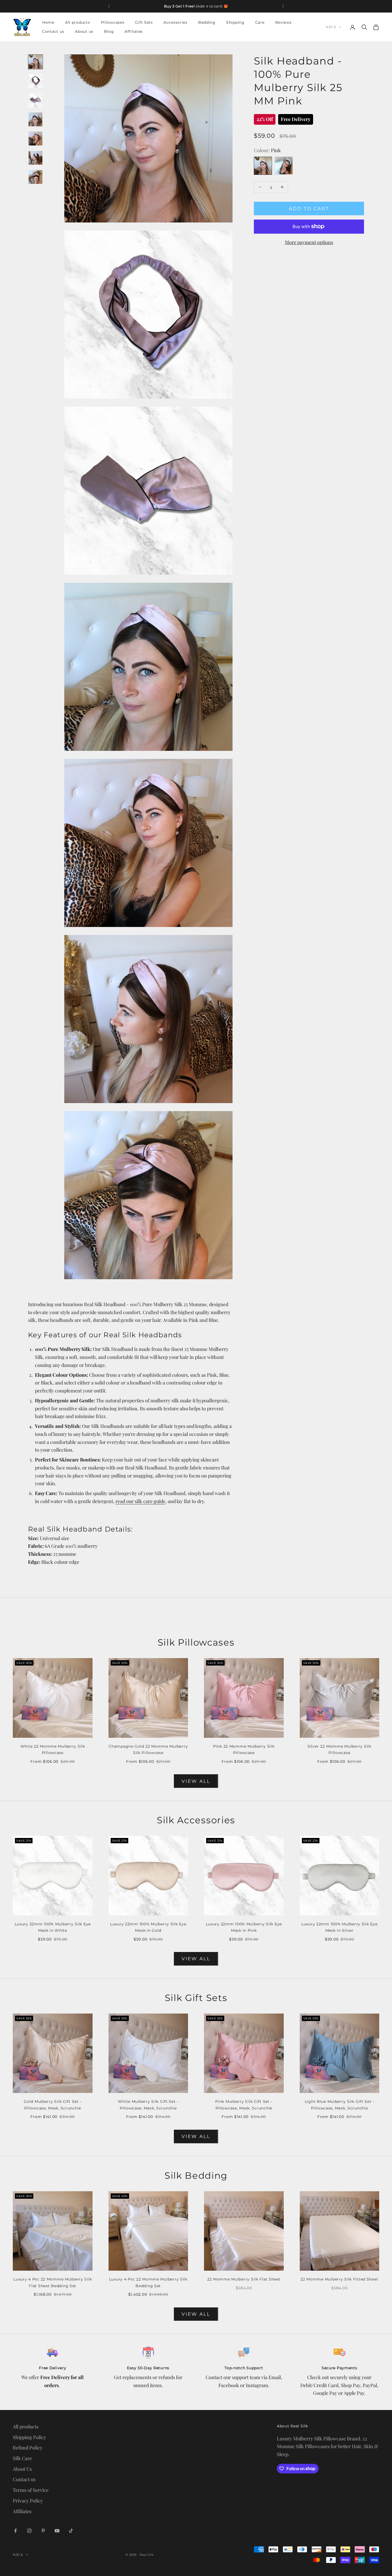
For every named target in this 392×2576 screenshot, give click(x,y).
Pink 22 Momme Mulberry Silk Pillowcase (244, 1749)
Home (48, 22)
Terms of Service (31, 2490)
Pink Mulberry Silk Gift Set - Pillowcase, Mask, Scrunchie (244, 2105)
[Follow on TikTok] (71, 2531)
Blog (109, 32)
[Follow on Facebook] (15, 2531)
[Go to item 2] (35, 81)
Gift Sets (144, 22)
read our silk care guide (140, 1501)
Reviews (283, 22)
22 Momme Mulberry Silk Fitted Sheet (339, 2279)
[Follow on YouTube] (57, 2531)
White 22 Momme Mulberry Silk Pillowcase (53, 1749)
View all (196, 1959)
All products (78, 22)
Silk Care (22, 2458)
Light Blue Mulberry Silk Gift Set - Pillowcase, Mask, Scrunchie (339, 2105)
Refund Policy (28, 2448)
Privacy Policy (28, 2501)
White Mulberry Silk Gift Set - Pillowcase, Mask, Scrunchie (148, 2105)
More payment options (309, 242)
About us (84, 32)
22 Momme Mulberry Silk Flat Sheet (244, 2279)
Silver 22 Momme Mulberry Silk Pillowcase (339, 1749)
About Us (22, 2469)
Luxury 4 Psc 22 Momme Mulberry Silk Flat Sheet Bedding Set (53, 2282)
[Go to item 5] (35, 139)
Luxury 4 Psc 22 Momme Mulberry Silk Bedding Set (148, 2282)
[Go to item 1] (35, 62)
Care (260, 22)
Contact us (53, 32)
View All (196, 1781)
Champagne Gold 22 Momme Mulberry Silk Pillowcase (148, 1749)
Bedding (207, 22)
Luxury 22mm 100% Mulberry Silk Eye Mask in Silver (339, 1927)
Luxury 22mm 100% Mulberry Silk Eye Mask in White (53, 1927)
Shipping (235, 22)
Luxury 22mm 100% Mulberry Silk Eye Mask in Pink (244, 1927)
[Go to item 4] (35, 119)
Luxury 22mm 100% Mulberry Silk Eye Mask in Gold (148, 1927)
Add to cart (309, 208)
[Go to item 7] (35, 177)
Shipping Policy (29, 2437)
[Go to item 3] (35, 100)
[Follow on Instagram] (29, 2531)
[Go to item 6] (35, 158)
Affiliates (134, 32)
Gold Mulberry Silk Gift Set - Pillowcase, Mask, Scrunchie (53, 2105)
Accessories (175, 22)
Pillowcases (113, 22)
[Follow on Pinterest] (43, 2531)
